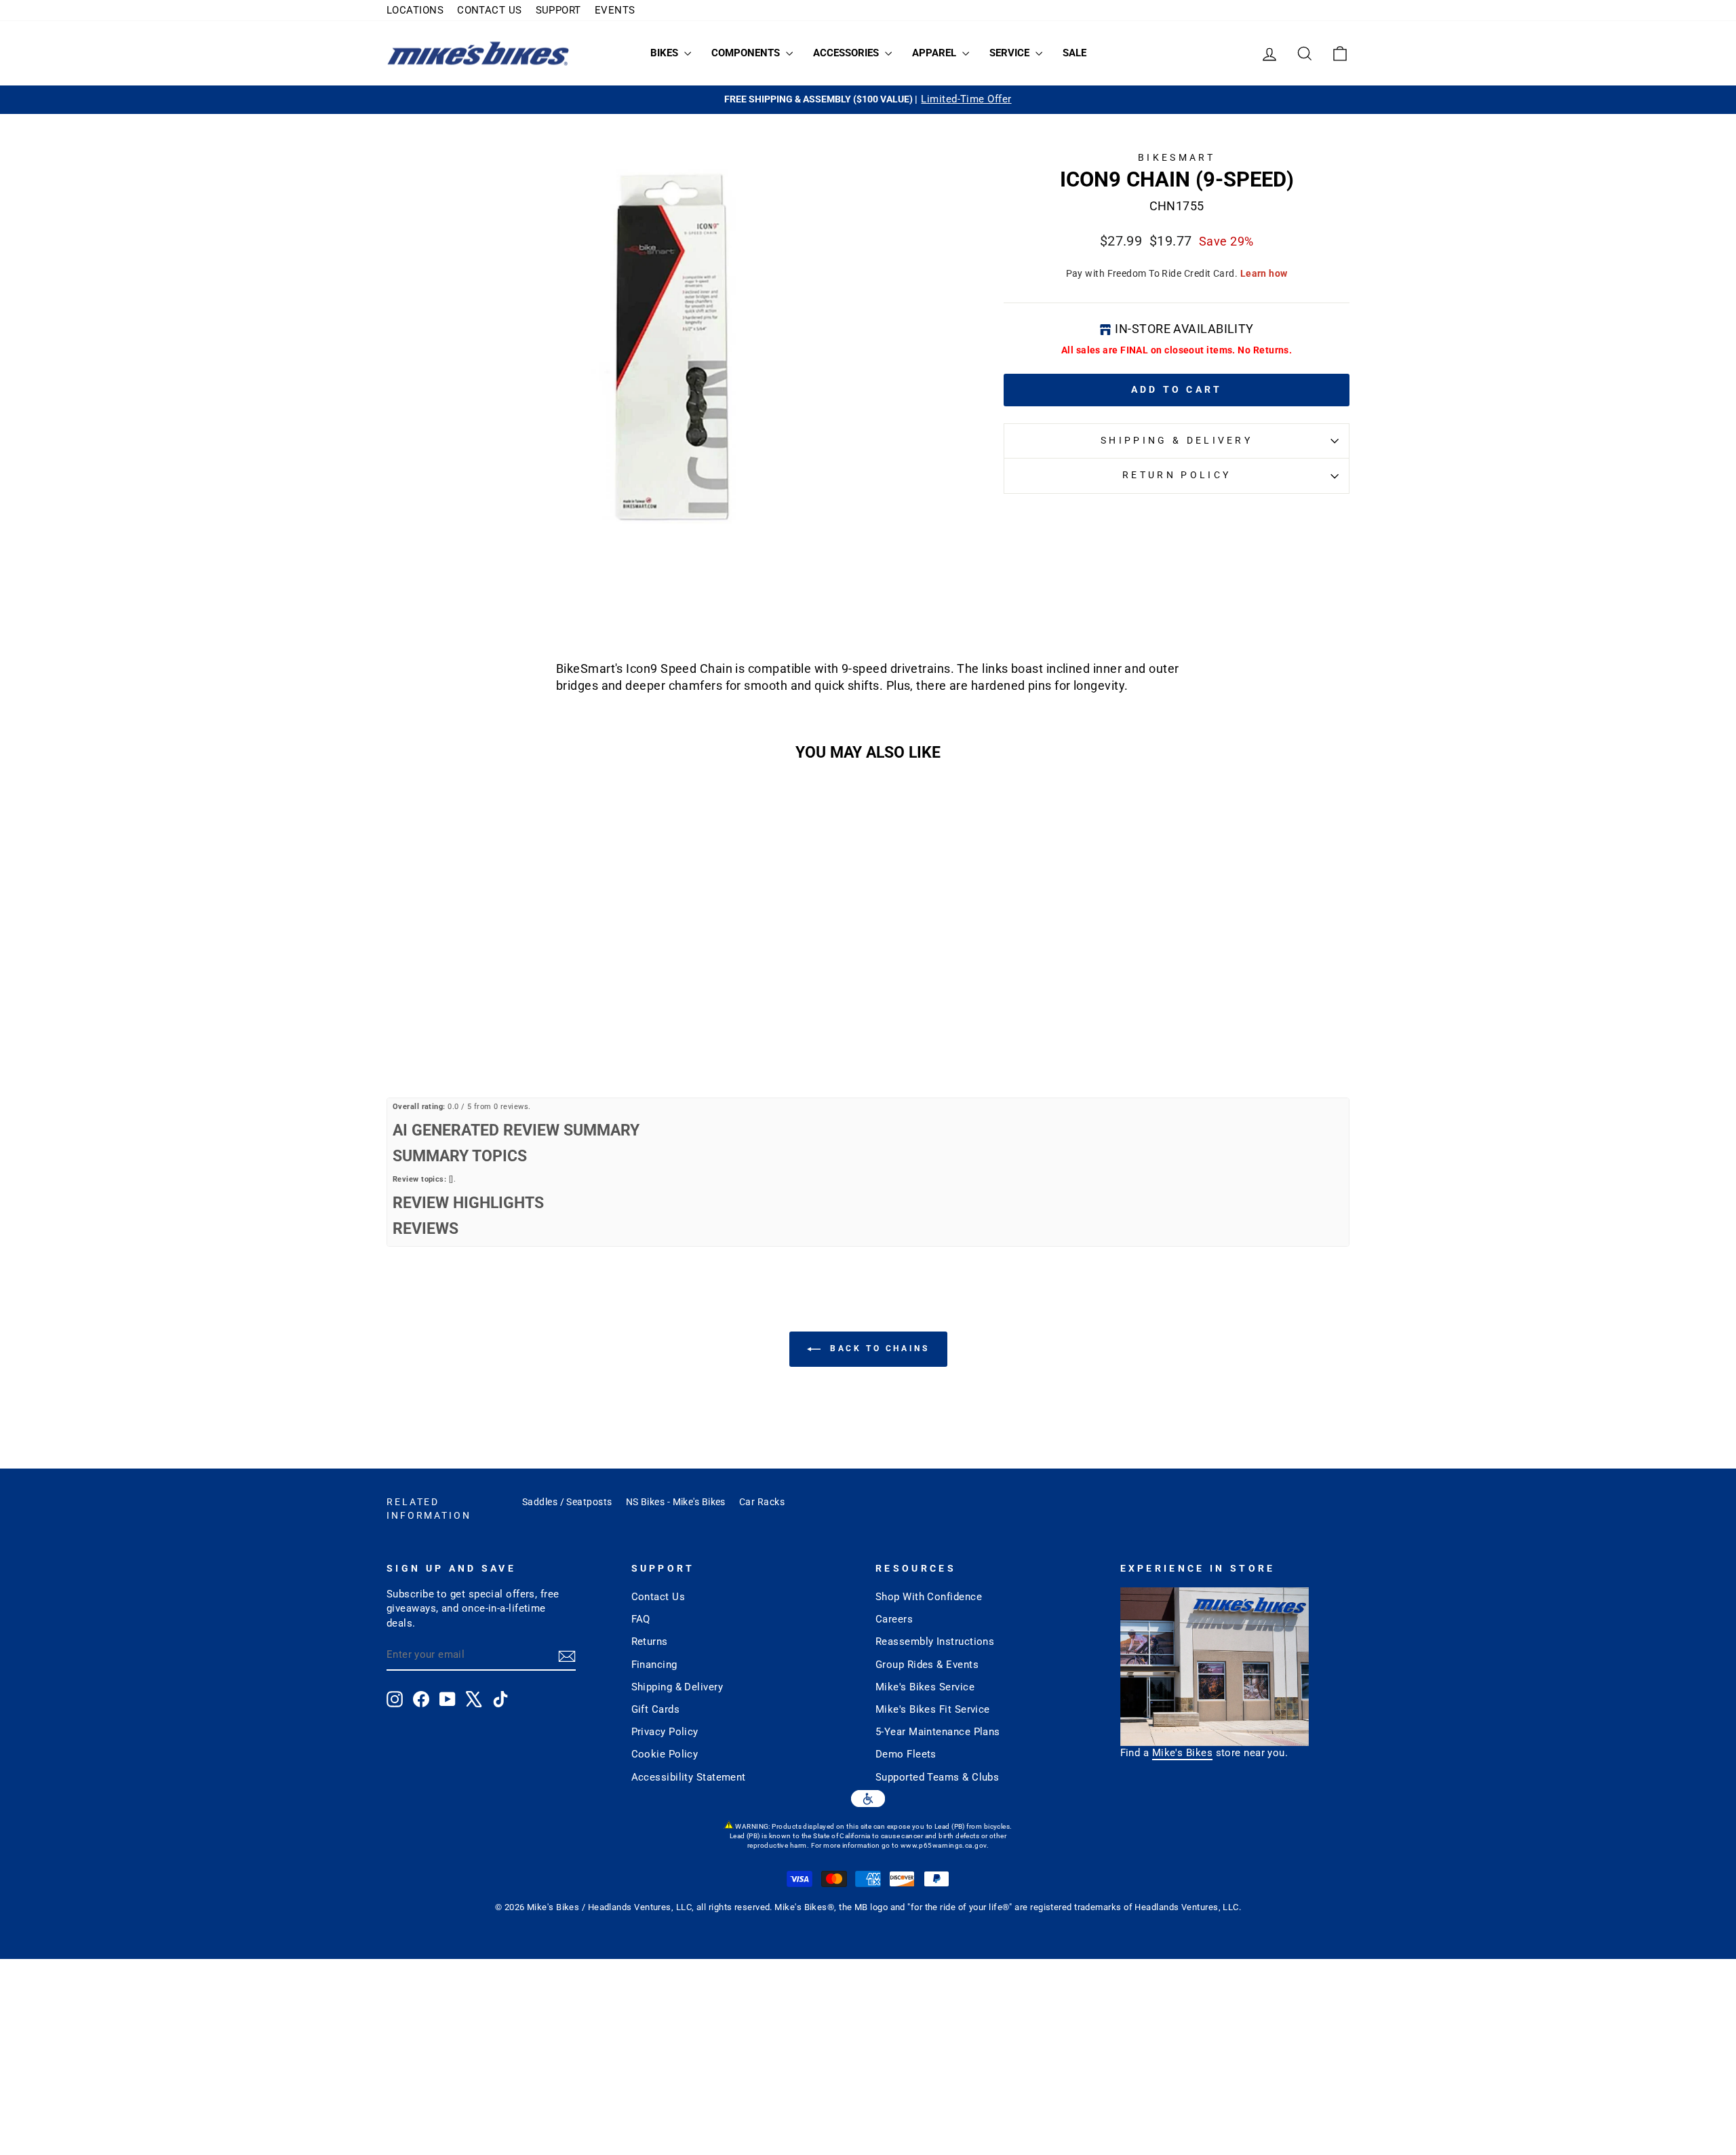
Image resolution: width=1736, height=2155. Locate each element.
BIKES (666, 53)
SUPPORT (558, 10)
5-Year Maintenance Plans (938, 1732)
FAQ (641, 1619)
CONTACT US (490, 10)
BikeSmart (1177, 158)
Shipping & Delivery (1177, 441)
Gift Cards (656, 1709)
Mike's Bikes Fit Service (933, 1709)
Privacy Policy (665, 1732)
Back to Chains (878, 1348)
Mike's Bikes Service (925, 1687)
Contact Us (658, 1597)
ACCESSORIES (847, 53)
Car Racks (762, 1502)
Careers (894, 1619)
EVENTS (615, 10)
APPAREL (935, 53)
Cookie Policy (665, 1754)
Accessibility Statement (689, 1777)
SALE (1074, 53)
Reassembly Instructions (935, 1642)
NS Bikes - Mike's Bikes (676, 1502)
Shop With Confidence (929, 1597)
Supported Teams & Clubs (937, 1777)
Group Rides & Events (927, 1665)
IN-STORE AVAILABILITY (1184, 329)
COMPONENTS (747, 53)
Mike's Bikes (1182, 1753)
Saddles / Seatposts (567, 1502)
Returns (650, 1642)
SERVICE (1011, 53)
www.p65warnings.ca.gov (944, 1845)
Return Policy (1177, 475)
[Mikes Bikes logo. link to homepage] (478, 53)
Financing (654, 1665)
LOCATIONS (415, 10)
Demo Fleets (906, 1754)
